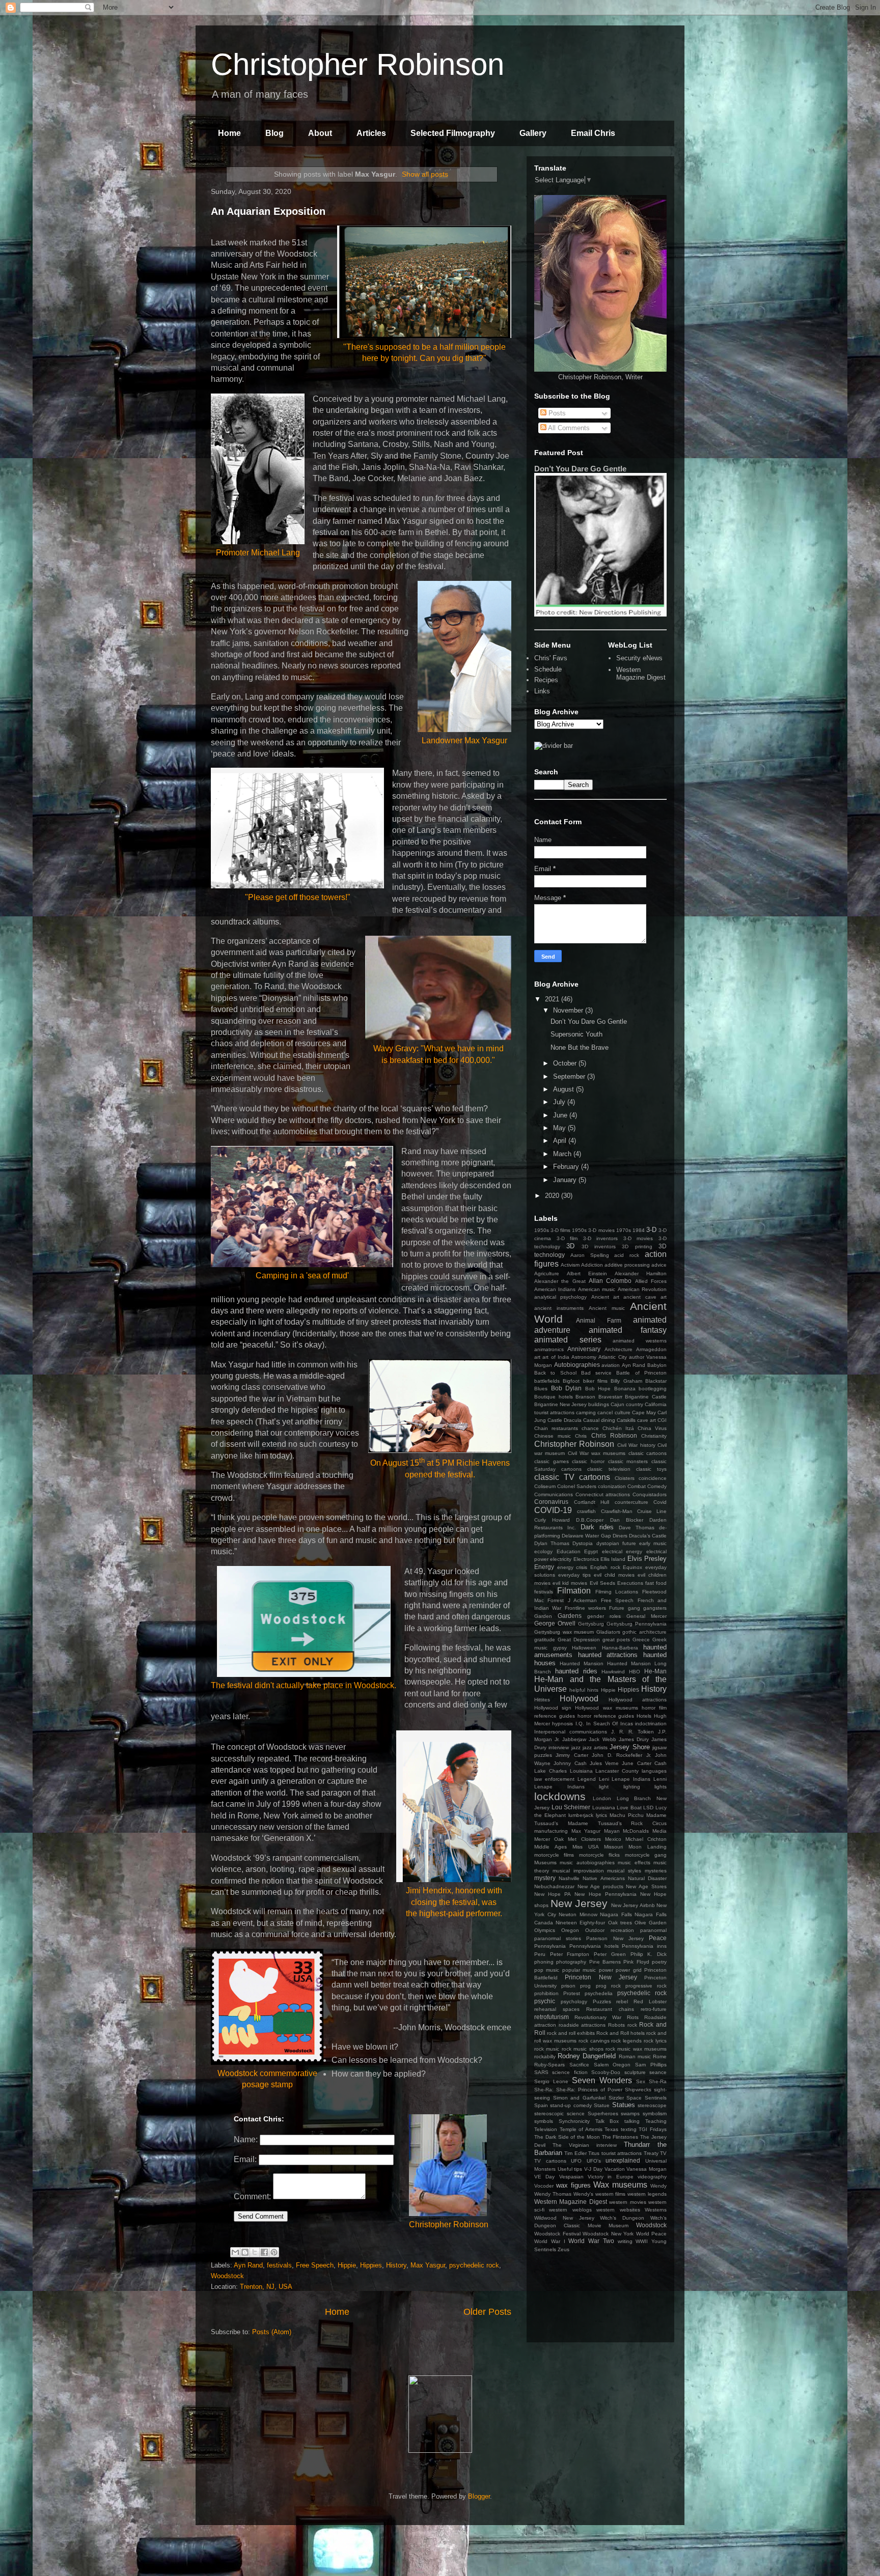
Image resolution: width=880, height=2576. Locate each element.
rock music (547, 2049)
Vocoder (544, 2186)
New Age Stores (646, 1886)
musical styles (624, 1871)
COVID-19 (553, 1510)
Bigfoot (571, 1381)
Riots (633, 2017)
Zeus (563, 2249)
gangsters (655, 1608)
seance (658, 2072)
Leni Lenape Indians (625, 1779)
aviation (611, 1365)
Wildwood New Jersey (564, 2218)
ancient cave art (645, 1297)
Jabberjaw (574, 1739)
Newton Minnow (578, 1914)
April (561, 1141)
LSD (648, 1808)
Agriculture (547, 1273)
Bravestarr (610, 1397)
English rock (605, 1567)
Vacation (615, 2169)
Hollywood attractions (638, 1700)
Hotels (644, 1716)
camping (586, 1412)
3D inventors (599, 1247)
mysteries (656, 1871)
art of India (556, 1357)
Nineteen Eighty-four (580, 1923)
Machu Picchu (627, 1815)
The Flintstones (620, 2137)
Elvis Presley (647, 1559)
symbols (544, 2121)
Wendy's (583, 2194)
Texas (611, 2129)
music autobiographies (587, 1863)
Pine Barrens (605, 1962)
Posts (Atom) (272, 2332)
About (320, 133)
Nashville (569, 1878)
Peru (540, 1954)
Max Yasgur (428, 2265)
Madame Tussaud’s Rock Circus (617, 1823)
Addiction (592, 1265)
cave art (647, 1420)
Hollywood (579, 1699)
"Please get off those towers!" (298, 897)
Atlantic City (612, 1357)
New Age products (600, 1886)
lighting (632, 1787)
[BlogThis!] (245, 2252)
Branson (585, 1397)
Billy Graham (626, 1381)
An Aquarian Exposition (268, 211)
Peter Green (610, 1954)
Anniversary (584, 1349)
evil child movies (614, 1575)
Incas (627, 1724)
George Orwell (555, 1623)
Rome (660, 2056)
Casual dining (599, 1420)
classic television (609, 1469)
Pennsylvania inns (644, 1946)
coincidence (653, 1478)
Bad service (596, 1373)
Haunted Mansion (582, 1663)
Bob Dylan (567, 1388)
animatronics (549, 1349)
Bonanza (625, 1389)
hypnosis (562, 1724)
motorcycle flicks (599, 1855)
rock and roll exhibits (571, 2033)
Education (569, 1551)
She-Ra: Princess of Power (589, 2090)
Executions (630, 1583)
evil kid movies (570, 1583)
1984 (639, 1230)
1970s (624, 1230)
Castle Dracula (565, 1420)
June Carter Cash (644, 1763)
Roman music (635, 2056)
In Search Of (602, 1724)
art (537, 1357)
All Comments (568, 428)
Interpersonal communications (571, 1732)
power (606, 1970)
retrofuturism (552, 2017)
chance (590, 1428)
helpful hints (584, 1690)
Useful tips (570, 2169)
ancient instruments (559, 1308)
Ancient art (605, 1297)
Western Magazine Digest (641, 674)
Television (546, 2129)
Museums (545, 1863)
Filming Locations (617, 1592)
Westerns (656, 2210)
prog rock (608, 1986)
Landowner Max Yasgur (464, 740)
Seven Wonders (602, 2080)
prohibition (546, 1993)
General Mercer (647, 1616)
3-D (651, 1230)
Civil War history (636, 1445)
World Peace (652, 2234)
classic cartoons (648, 1453)
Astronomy (584, 1357)
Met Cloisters (584, 1839)
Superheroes (603, 2113)
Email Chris (593, 133)
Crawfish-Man (617, 1511)
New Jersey (579, 1903)
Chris (581, 1436)
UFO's (594, 2161)
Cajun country (627, 1404)
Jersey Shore (629, 1747)
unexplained (623, 2160)
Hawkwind (613, 1672)
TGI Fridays (653, 2129)
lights (661, 1787)
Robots (616, 2025)
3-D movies (638, 1238)
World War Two (591, 2241)
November (569, 1010)
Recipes (546, 680)
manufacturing (551, 1831)
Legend (587, 1779)
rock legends (626, 2041)
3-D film (567, 1238)
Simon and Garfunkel (579, 2098)
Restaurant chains (610, 2009)
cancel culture (614, 1412)
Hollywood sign (553, 1708)
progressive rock (646, 1986)
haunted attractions (608, 1655)
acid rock (627, 1255)
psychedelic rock (474, 2265)
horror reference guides (606, 1716)
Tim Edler (575, 2153)
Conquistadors (650, 1494)
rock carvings (594, 2041)
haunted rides (576, 1671)
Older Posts (487, 2312)
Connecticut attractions (603, 1494)
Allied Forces (651, 1281)
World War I (550, 2241)
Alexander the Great (560, 1281)
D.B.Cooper (590, 1520)
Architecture (618, 1349)
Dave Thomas (637, 1528)
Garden (543, 1616)
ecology (543, 1551)
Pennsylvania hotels (594, 1946)
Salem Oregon (612, 2065)
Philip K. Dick (649, 1954)
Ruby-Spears (549, 2065)
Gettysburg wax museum (564, 1632)
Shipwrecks (638, 2090)
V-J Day (593, 2169)
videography (652, 2177)
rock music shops (583, 2049)
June (561, 1115)
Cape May (644, 1412)
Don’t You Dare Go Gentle (580, 469)
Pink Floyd (636, 1962)
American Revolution (642, 1289)
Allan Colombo (610, 1281)
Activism (570, 1265)
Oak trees (620, 1923)
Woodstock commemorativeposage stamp (267, 2079)
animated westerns (640, 1341)
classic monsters (628, 1461)
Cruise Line (652, 1511)
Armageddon (651, 1349)
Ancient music (607, 1308)
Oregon (570, 1930)
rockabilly (545, 2056)
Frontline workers (585, 1608)
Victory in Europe (611, 2177)
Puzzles (602, 2001)
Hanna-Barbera (620, 1648)
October (566, 1063)
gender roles (604, 1616)
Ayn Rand (248, 2265)
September (570, 1076)
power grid (628, 1970)
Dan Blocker (627, 1520)
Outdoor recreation (610, 1930)
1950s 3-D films (552, 1230)
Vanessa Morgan (647, 2169)
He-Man (655, 1671)
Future (617, 1608)
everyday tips (574, 1575)
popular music (579, 1970)
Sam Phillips (651, 2065)
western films (611, 2194)
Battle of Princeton (641, 1373)
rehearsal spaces (557, 2009)
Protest (572, 1993)
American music (597, 1289)
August (565, 1089)
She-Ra (658, 2081)
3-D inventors (601, 1238)
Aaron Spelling (590, 1255)
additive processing (627, 1265)
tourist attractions (622, 2153)
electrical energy (622, 1551)
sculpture (635, 2072)
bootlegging (653, 1389)
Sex (641, 2081)
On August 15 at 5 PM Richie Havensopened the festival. (440, 1468)
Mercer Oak (549, 1839)
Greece (641, 1640)
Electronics (586, 1559)
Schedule (548, 669)
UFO (576, 2161)
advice (659, 1265)
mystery (545, 1878)
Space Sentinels (647, 2098)
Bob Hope (598, 1389)
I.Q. (580, 1724)
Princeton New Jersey (601, 1977)
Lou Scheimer (571, 1807)
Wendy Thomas (553, 2194)
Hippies (371, 2265)
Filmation (574, 1591)
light (604, 1787)
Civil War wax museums (597, 1453)
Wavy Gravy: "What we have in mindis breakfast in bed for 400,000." (438, 1054)
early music (653, 1543)
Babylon (657, 1365)
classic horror (588, 1461)
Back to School (555, 1373)
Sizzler (616, 2098)
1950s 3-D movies (593, 1230)
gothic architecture (644, 1632)
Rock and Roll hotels (621, 2033)
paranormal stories (558, 1938)
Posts (556, 413)
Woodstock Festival (557, 2234)
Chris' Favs (551, 658)
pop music (547, 1970)
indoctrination (651, 1724)
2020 (553, 1196)
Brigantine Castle (646, 1397)
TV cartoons (550, 2161)
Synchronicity (574, 2121)
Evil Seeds (602, 1583)
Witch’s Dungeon (622, 2218)
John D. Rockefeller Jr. (621, 1755)
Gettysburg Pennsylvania (637, 1624)
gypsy (560, 1648)
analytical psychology (560, 1297)
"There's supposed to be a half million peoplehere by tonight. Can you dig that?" (424, 353)
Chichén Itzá (618, 1428)
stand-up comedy (571, 2105)
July (560, 1102)
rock (632, 2025)
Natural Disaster (647, 1878)
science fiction (570, 2072)
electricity (561, 1559)
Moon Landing (648, 1847)
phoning (544, 1962)
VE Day (544, 2177)
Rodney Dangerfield (587, 2056)
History (396, 2265)
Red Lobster (650, 2001)
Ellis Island (613, 1559)
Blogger (479, 2496)
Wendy (658, 2186)
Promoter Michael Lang (258, 553)
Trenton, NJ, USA (266, 2287)
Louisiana (604, 1808)
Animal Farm (599, 1320)
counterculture (631, 1502)
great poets (616, 1640)
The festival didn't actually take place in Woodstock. (304, 1685)
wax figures (573, 2185)
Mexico (613, 1839)
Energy (544, 1567)
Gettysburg (591, 1624)
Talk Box (607, 2121)
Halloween (584, 1648)
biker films (595, 1381)
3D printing (637, 1247)
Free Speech (315, 2265)
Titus (594, 2153)
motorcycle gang (646, 1855)
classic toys (651, 1469)
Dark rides (597, 1527)
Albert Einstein (587, 1273)
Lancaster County (617, 1771)
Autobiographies (577, 1365)
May (560, 1128)
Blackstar (656, 1381)
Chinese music (553, 1436)
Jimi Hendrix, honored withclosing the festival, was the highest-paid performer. (454, 1902)
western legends (647, 2194)
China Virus (652, 1428)
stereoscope (652, 2105)
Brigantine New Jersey (560, 1404)
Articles (371, 133)
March (563, 1154)
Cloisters (625, 1478)
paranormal (653, 1930)
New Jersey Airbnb (633, 1905)
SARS (541, 2072)
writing (625, 2241)
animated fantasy (628, 1330)
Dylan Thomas (552, 1543)
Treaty (651, 2153)
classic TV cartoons (572, 1477)
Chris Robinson (614, 1435)
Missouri (613, 1847)
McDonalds (636, 1831)
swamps (630, 2113)
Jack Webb (602, 1739)
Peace (658, 1938)
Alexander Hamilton (641, 1273)
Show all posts (425, 174)
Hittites (542, 1700)
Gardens (570, 1616)
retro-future (654, 2009)
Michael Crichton (646, 1839)
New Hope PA (553, 1894)
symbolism (655, 2113)
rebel (622, 2001)
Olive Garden (651, 1923)
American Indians (555, 1289)
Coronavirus (551, 1502)
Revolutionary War (598, 2017)
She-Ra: (544, 2090)
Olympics (545, 1930)
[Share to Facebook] (264, 2252)
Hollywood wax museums (606, 1708)
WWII (642, 2241)
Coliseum (545, 1486)
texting (629, 2129)
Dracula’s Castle (648, 1536)
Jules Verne (604, 1763)
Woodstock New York (608, 2234)
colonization (612, 1486)
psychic (545, 2001)
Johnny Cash (570, 1763)
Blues (541, 1389)
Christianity (654, 1436)
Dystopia (583, 1543)
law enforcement (554, 1779)
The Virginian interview (585, 2145)
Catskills (626, 1420)
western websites (618, 2210)
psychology (574, 2001)
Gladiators (608, 1632)
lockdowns (560, 1796)
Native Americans (603, 1878)
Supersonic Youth (576, 1034)
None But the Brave (580, 1047)
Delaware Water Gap (586, 1536)
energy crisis (572, 1567)
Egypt (591, 1551)
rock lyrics (655, 2041)
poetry (659, 1962)
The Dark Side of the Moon (567, 2137)
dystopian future (616, 1543)
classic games (552, 1461)
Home (229, 133)
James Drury (634, 1739)
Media (659, 1831)
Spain (541, 2105)
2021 (553, 999)
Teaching (656, 2121)
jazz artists (595, 1747)
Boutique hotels (554, 1397)
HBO (635, 1672)
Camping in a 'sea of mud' (302, 1276)
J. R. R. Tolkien (632, 1732)
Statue (602, 2105)
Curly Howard (552, 1520)
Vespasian (571, 2177)
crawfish (586, 1511)
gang (634, 1608)
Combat (637, 1486)
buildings (599, 1404)
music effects (634, 1863)
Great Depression (579, 1640)
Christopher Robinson (358, 64)
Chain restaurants (556, 1428)
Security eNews (639, 658)
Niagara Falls (616, 1914)
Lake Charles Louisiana (563, 1771)
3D (570, 1246)
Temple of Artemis (581, 2129)
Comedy (657, 1486)
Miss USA (586, 1847)
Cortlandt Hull (592, 1502)
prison (568, 1986)
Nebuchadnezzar (554, 1886)
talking (632, 2121)
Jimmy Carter (572, 1755)
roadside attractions (582, 2025)
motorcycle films (554, 1855)
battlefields (547, 1381)
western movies (627, 2202)
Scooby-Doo (606, 2072)
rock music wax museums (636, 2049)
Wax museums (620, 2185)
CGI (662, 1420)
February (567, 1167)
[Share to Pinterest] (274, 2252)
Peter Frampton (570, 1954)
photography (571, 1962)
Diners (620, 1536)
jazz (576, 1747)
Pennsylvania (550, 1946)
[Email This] (235, 2252)
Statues (624, 2105)
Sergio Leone (551, 2081)
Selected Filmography (453, 133)
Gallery (533, 133)
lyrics (601, 1815)
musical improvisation (578, 1871)
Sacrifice (579, 2065)
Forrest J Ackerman (572, 1600)
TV (663, 2153)
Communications (554, 1494)
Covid (660, 1502)
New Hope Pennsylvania (605, 1894)
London (602, 1798)
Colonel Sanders (577, 1486)
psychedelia (599, 1993)
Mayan (612, 1831)
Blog (274, 133)
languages (654, 1771)
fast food (656, 1583)
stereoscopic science (559, 2113)
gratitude (545, 1640)
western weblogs (570, 2210)
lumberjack (581, 1815)
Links (542, 691)
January (566, 1180)
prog (585, 1986)
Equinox (632, 1567)
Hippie (347, 2265)
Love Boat (629, 1808)
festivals (279, 2265)
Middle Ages (551, 1847)
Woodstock (227, 2276)
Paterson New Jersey (615, 1938)
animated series (568, 1340)
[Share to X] (255, 2252)
